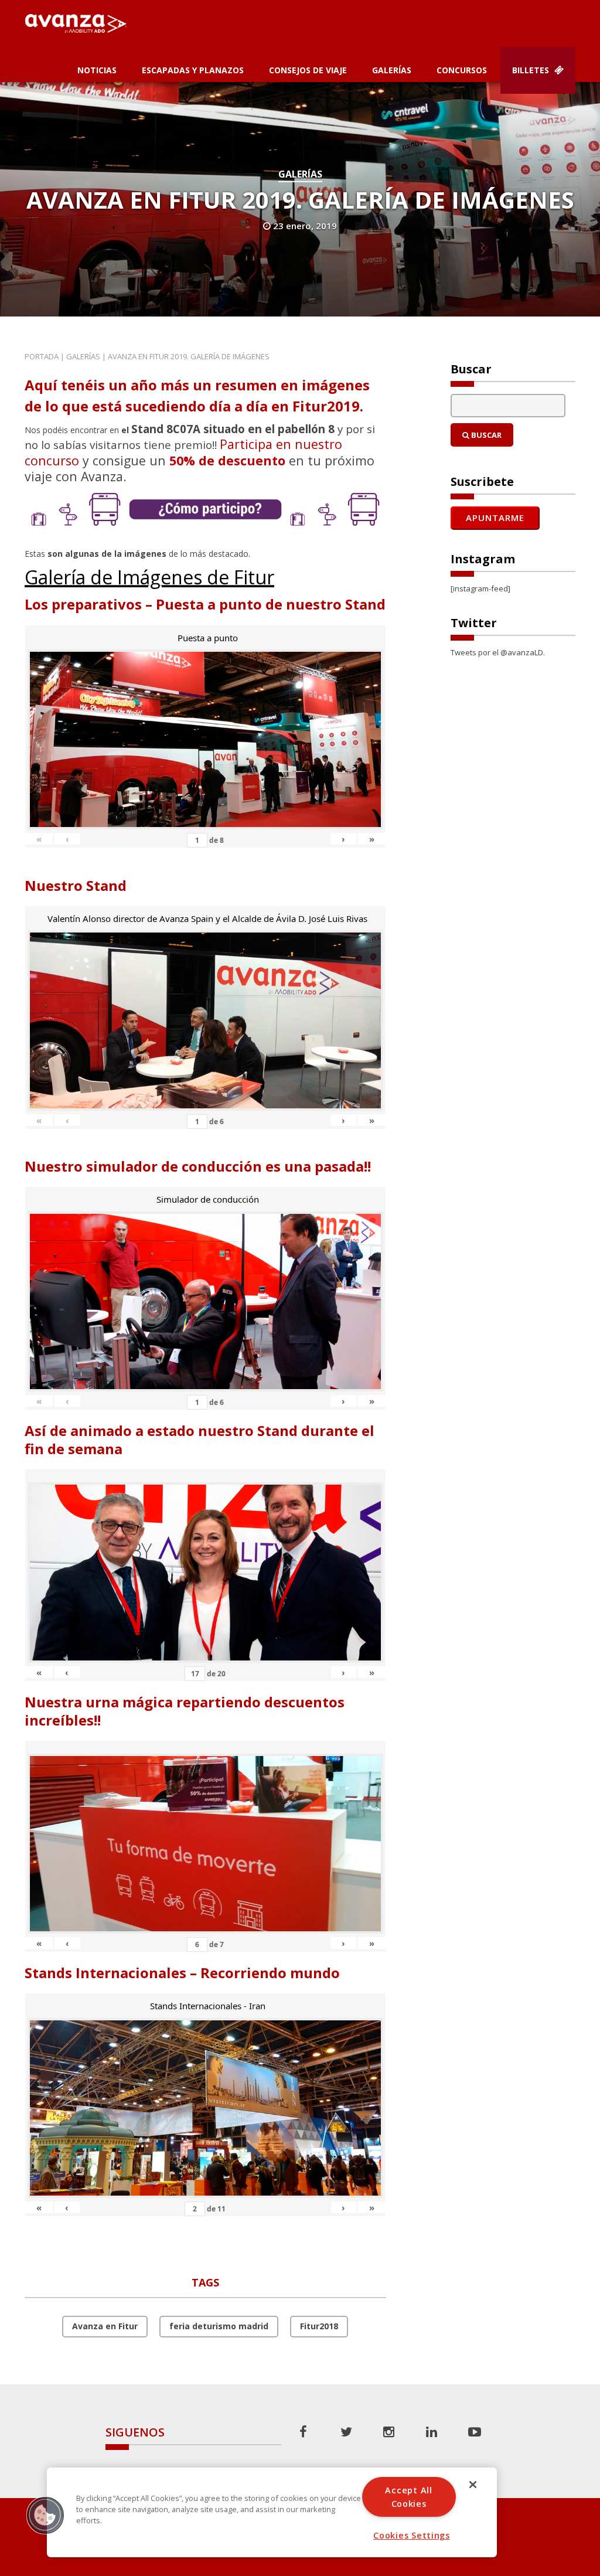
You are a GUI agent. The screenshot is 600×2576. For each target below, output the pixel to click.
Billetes (532, 70)
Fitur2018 (319, 2326)
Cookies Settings (412, 2535)
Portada (42, 356)
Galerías (392, 70)
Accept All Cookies (408, 2497)
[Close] (473, 2485)
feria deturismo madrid (219, 2326)
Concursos (462, 70)
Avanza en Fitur (105, 2326)
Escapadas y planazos (193, 70)
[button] (45, 2515)
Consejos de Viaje (308, 70)
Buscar (485, 435)
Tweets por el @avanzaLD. (498, 652)
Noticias (97, 70)
